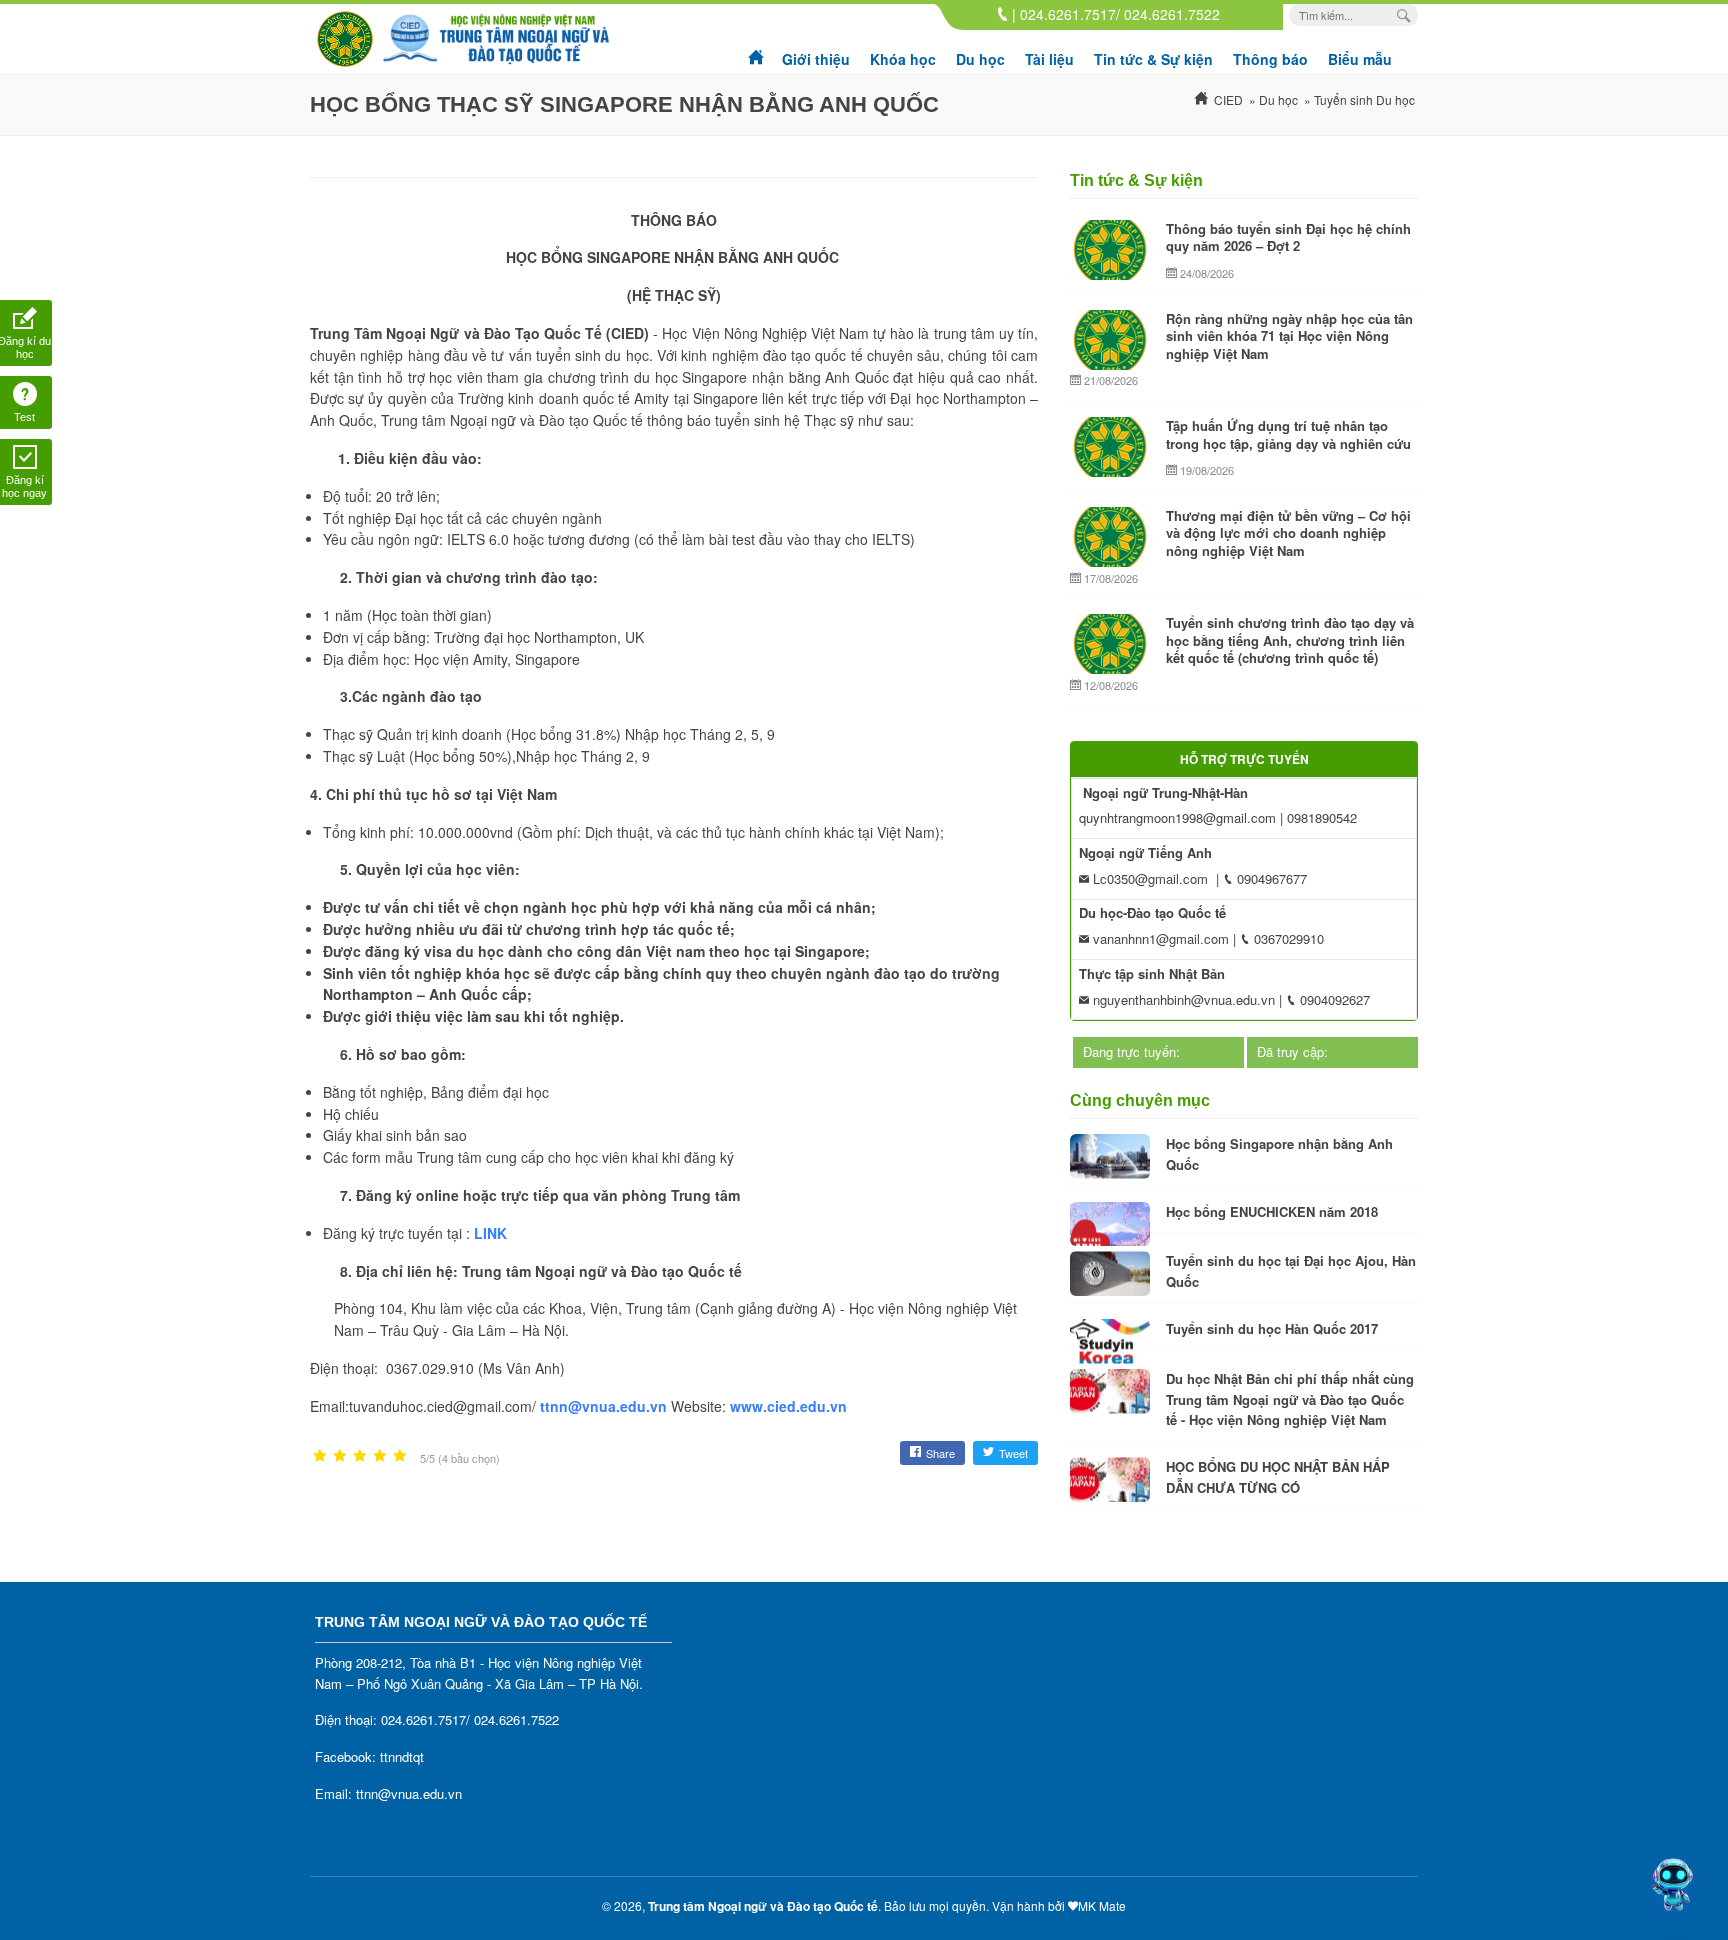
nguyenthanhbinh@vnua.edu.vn (1182, 999)
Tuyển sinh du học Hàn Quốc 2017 (1272, 1328)
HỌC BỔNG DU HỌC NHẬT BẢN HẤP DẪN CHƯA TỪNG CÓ (1278, 1477)
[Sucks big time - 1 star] (320, 1456)
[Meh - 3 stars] (360, 1456)
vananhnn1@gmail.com (1159, 938)
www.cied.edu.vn (788, 1406)
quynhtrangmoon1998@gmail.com (1177, 817)
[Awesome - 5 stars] (400, 1456)
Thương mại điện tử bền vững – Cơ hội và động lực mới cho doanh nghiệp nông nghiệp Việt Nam (1288, 533)
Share (940, 1453)
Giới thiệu (816, 59)
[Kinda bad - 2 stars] (340, 1456)
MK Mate (1102, 1905)
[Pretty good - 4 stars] (380, 1456)
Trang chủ (757, 50)
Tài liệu (1049, 59)
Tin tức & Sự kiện (1153, 59)
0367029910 (1287, 938)
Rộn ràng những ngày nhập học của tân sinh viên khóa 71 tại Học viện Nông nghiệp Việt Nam (1289, 336)
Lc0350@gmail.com (1148, 878)
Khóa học (903, 59)
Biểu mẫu (1360, 59)
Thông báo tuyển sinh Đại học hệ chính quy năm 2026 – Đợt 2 (1288, 237)
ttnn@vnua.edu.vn (603, 1406)
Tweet (1013, 1453)
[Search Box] (1406, 15)
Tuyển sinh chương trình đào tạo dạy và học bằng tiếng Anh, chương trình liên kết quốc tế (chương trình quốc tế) (1290, 640)
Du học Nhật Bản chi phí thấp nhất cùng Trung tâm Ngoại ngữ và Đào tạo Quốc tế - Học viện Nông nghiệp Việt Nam (1290, 1399)
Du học (980, 59)
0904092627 (1333, 999)
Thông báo (1270, 59)
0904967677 (1270, 878)
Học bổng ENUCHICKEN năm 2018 (1272, 1211)
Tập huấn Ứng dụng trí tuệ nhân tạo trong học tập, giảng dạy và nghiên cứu (1288, 434)
